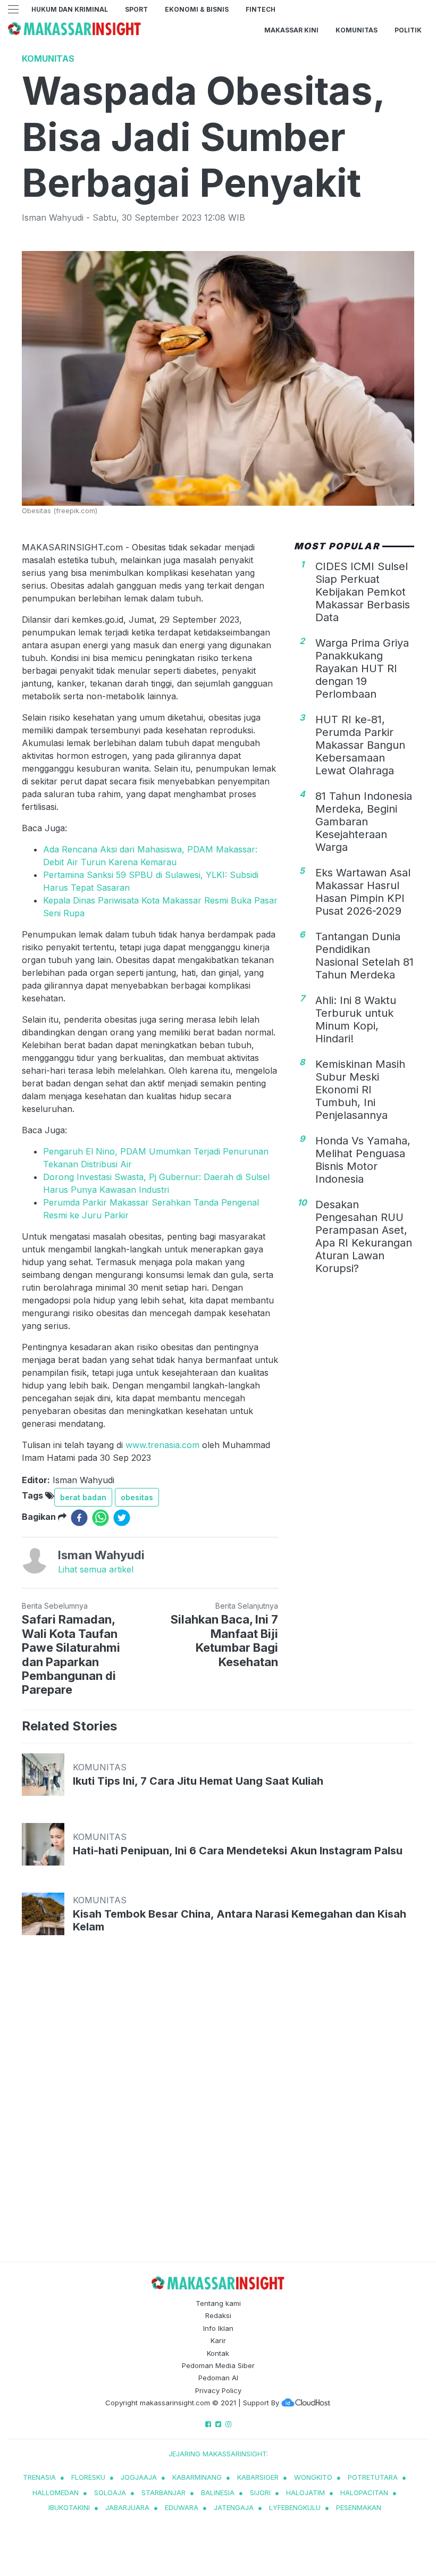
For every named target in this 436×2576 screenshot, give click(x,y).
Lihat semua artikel (96, 1569)
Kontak (218, 2353)
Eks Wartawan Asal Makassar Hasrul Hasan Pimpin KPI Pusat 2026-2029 (363, 892)
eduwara (182, 2507)
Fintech (261, 9)
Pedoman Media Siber (218, 2365)
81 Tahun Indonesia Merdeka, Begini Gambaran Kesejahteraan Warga (364, 822)
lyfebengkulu (295, 2507)
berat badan (83, 1497)
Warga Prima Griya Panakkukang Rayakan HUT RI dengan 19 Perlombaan (362, 668)
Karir (218, 2340)
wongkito (313, 2477)
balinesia (218, 2493)
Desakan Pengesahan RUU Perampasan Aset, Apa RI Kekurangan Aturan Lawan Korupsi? (364, 1236)
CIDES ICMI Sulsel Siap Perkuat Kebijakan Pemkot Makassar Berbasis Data (363, 592)
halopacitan (364, 2493)
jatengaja (234, 2507)
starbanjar (163, 2493)
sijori (260, 2493)
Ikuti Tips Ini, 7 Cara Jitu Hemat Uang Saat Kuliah (198, 1781)
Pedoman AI (218, 2378)
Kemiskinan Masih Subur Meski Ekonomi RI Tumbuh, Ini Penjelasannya (360, 1090)
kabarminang (197, 2477)
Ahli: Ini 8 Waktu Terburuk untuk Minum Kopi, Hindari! (356, 1019)
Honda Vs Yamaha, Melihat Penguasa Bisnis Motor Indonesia (363, 1160)
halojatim (305, 2493)
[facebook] (79, 1518)
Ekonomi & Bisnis (197, 9)
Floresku (88, 2477)
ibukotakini (69, 2507)
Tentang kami (218, 2303)
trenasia (39, 2477)
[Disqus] (218, 2109)
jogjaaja (139, 2477)
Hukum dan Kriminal (70, 9)
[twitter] (122, 1518)
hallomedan (56, 2493)
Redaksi (218, 2315)
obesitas (137, 1497)
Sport (136, 9)
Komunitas (357, 30)
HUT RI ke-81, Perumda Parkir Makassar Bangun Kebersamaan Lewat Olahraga (360, 745)
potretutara (373, 2477)
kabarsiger (258, 2477)
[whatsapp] (100, 1518)
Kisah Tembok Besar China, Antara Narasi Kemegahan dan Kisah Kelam (240, 1920)
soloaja (110, 2493)
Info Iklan (218, 2328)
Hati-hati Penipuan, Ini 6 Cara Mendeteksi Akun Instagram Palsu (238, 1851)
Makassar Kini (291, 30)
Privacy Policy (218, 2390)
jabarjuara (127, 2507)
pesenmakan (359, 2507)
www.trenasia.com (162, 1445)
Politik (408, 30)
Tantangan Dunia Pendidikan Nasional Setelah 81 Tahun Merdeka (364, 956)
